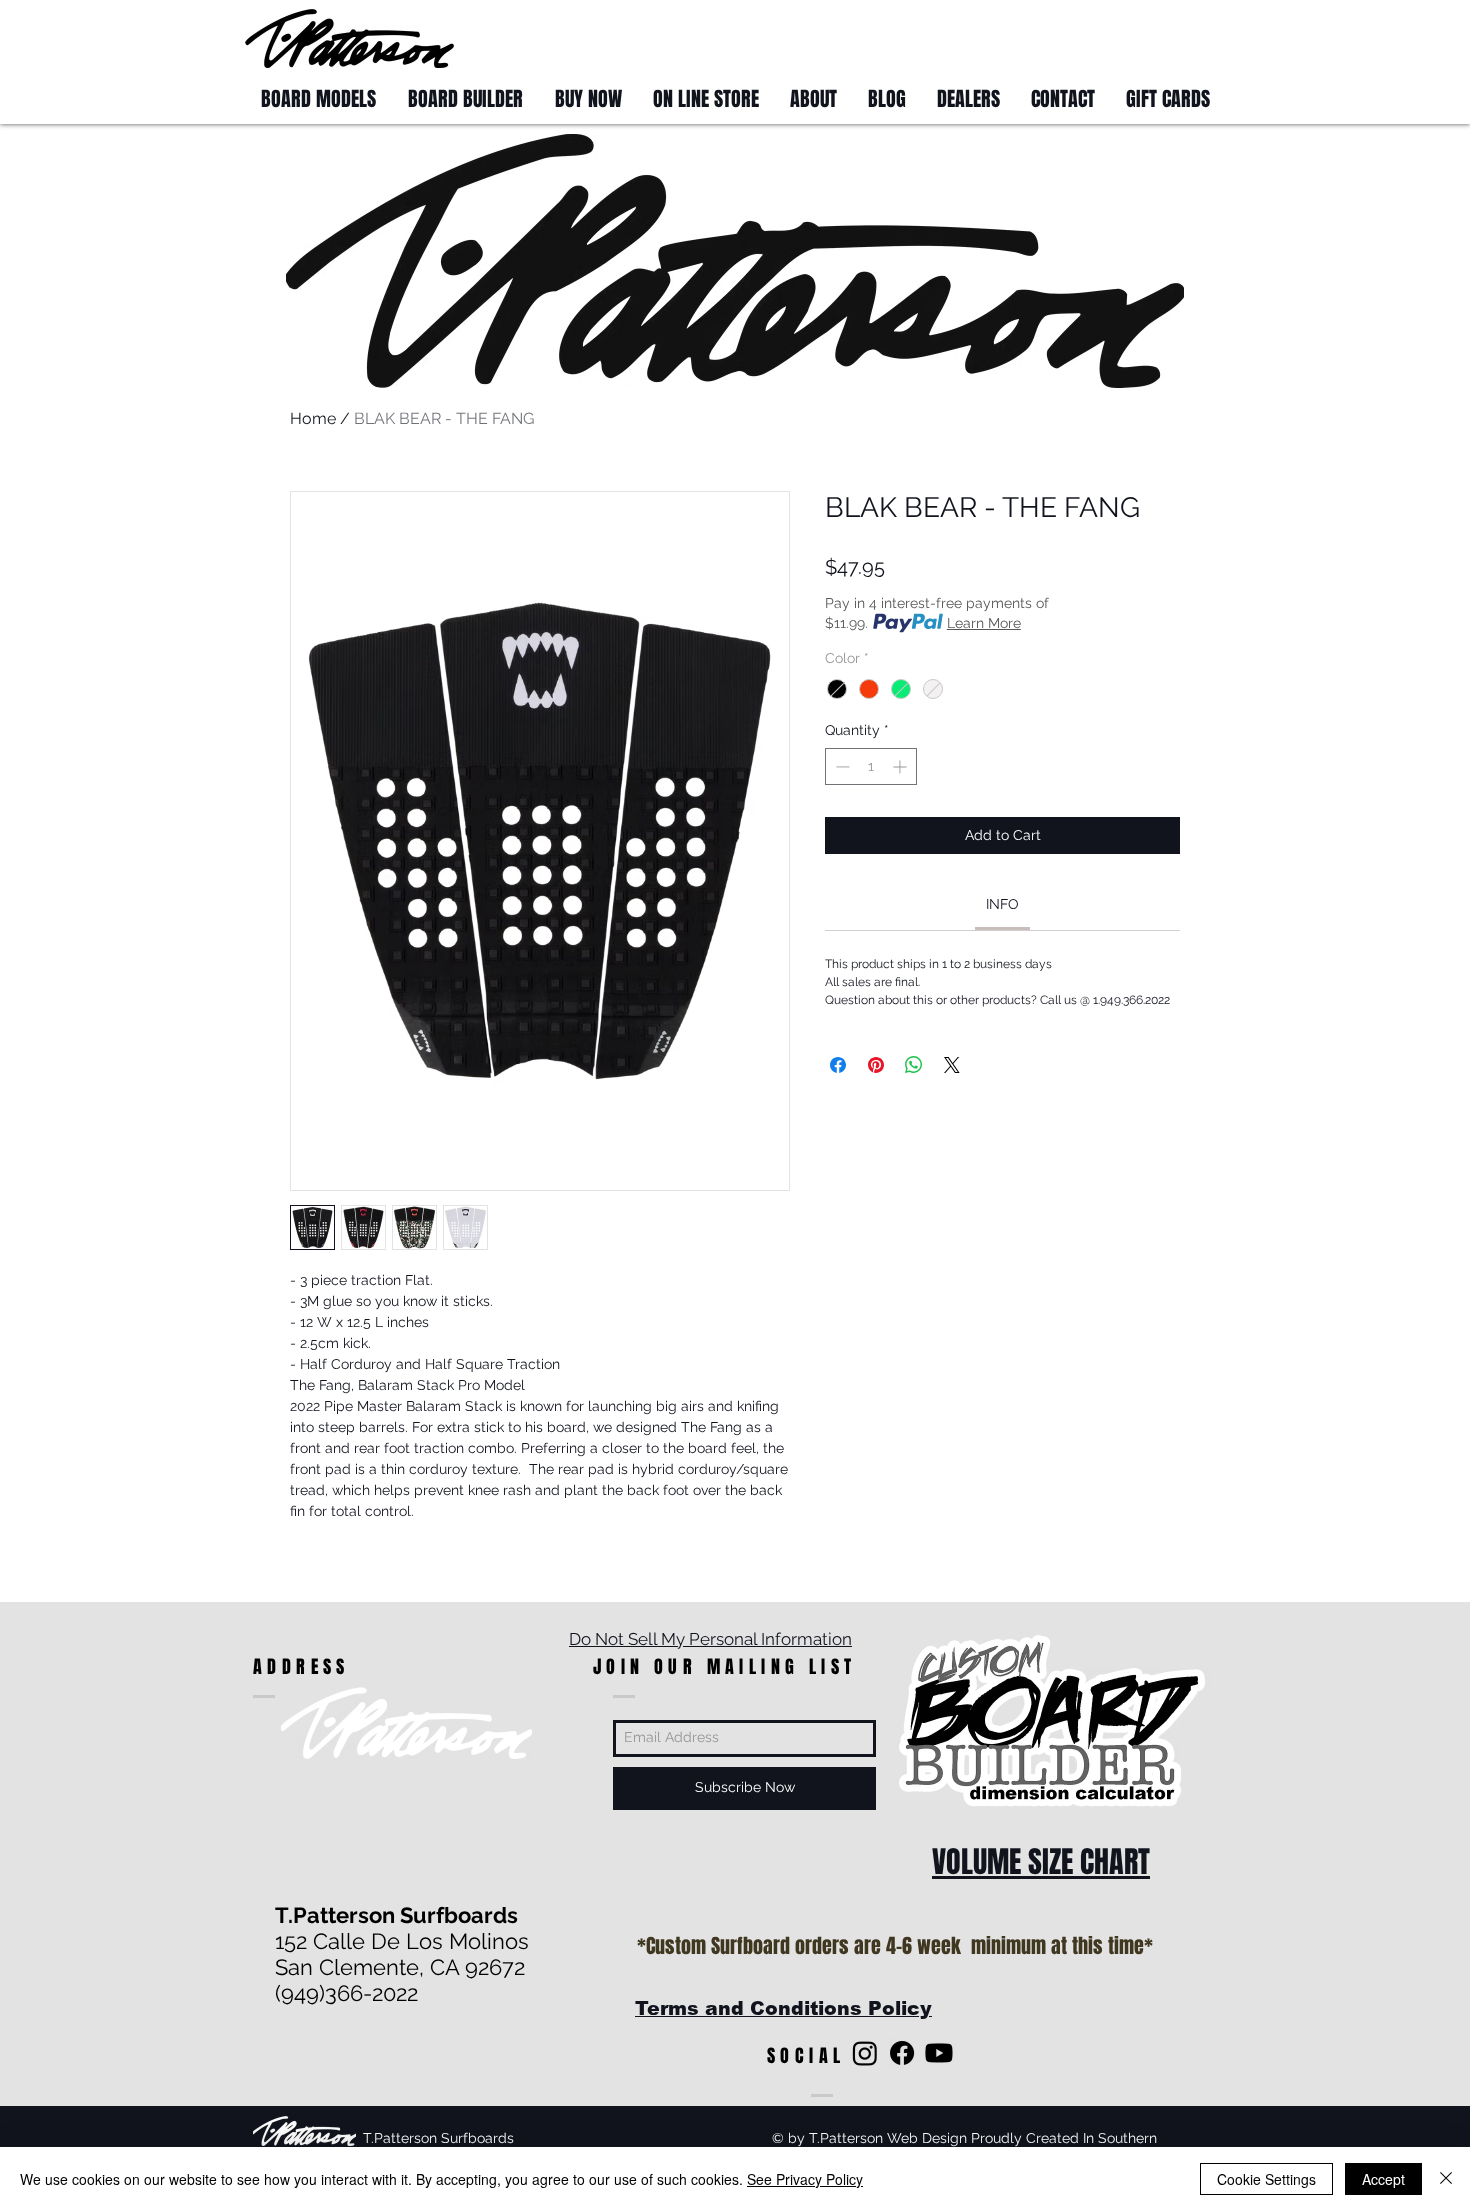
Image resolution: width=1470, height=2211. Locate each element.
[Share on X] (952, 1065)
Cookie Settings (1266, 2179)
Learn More (984, 623)
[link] (1002, 904)
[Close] (1446, 2179)
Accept (1383, 2179)
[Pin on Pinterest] (876, 1065)
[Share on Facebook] (838, 1065)
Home (313, 418)
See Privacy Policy (805, 2179)
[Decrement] (840, 766)
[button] (1187, 37)
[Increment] (901, 766)
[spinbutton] (871, 766)
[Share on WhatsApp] (914, 1065)
